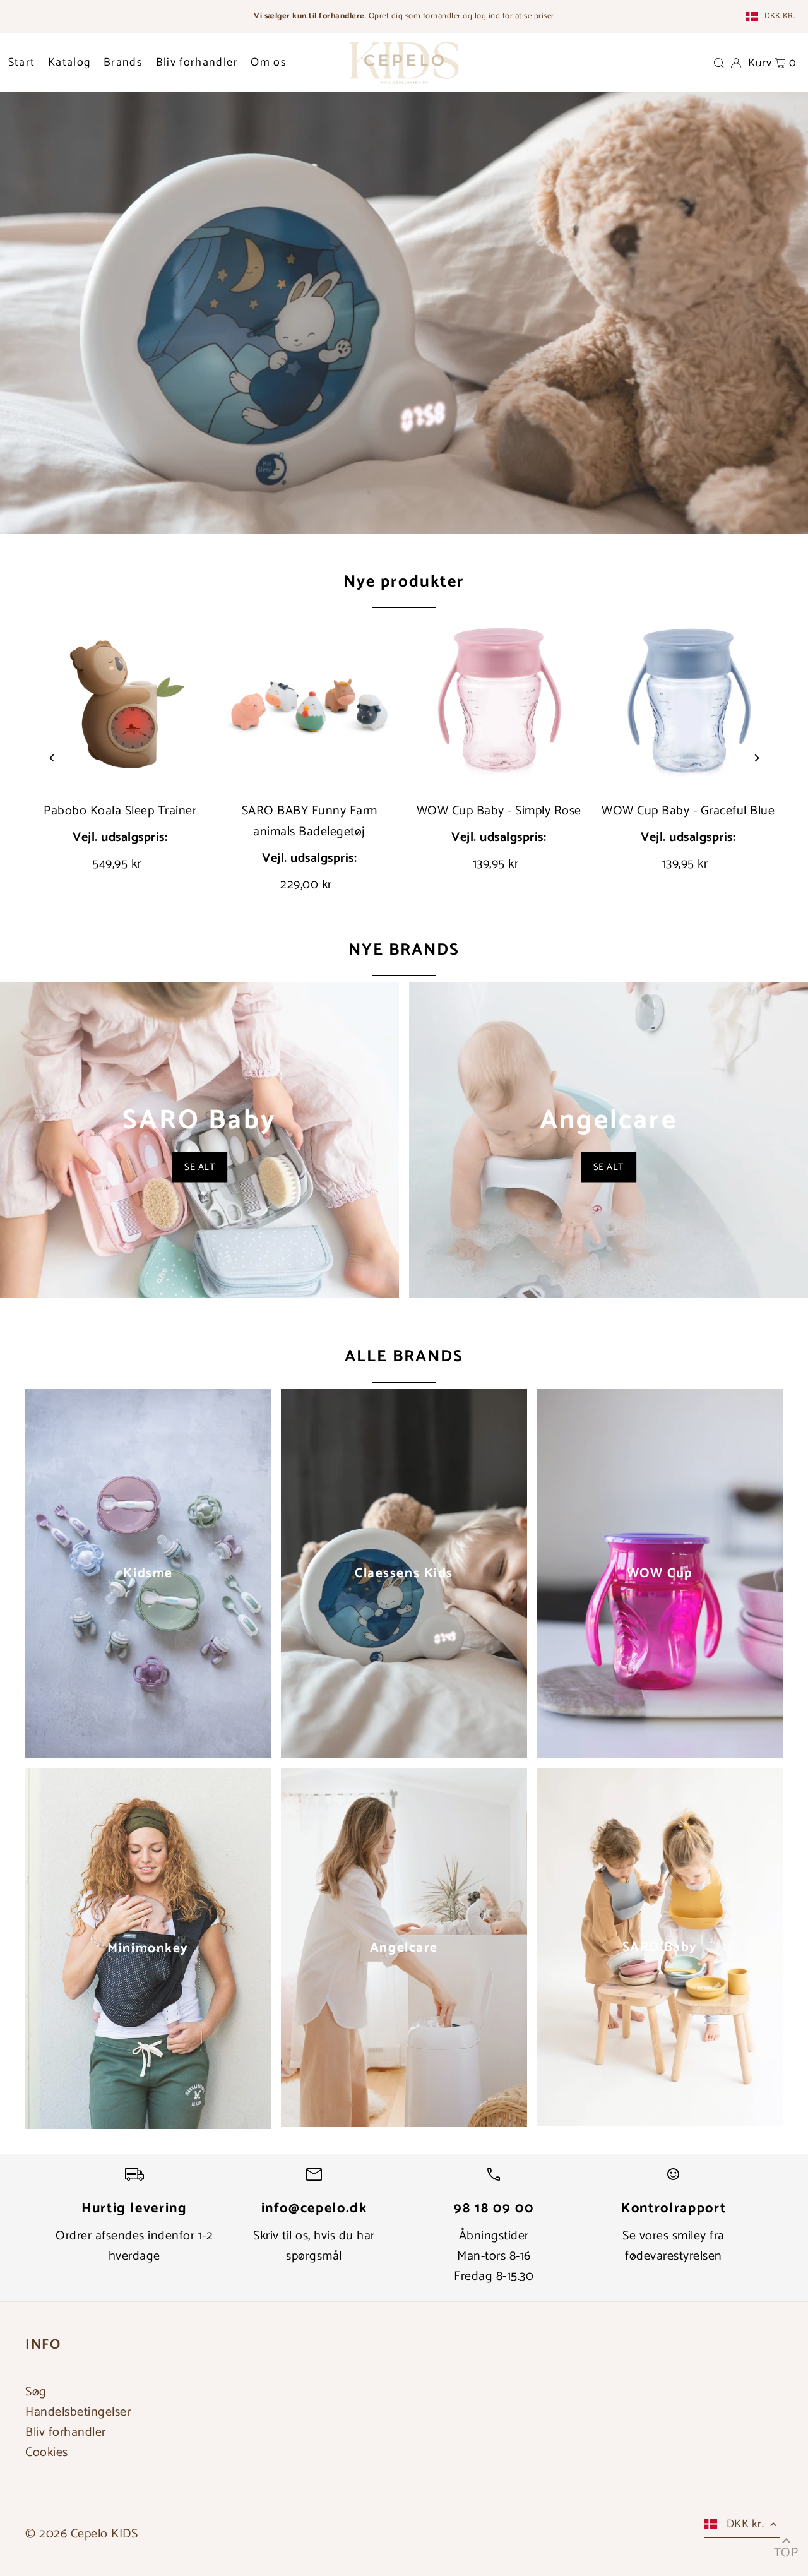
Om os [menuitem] (269, 63)
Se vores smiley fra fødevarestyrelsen (674, 2246)
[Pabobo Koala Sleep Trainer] (120, 703)
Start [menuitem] (22, 63)
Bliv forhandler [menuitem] (197, 63)
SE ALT (199, 1167)
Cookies (47, 2453)
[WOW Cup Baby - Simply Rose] (499, 703)
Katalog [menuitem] (69, 63)
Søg (36, 2392)
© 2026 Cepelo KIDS (81, 2534)
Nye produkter (404, 582)
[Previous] (52, 758)
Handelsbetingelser (78, 2412)
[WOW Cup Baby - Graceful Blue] (688, 703)
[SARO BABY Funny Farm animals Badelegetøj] (309, 703)
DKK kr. (780, 16)
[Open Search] (719, 63)
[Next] (756, 758)
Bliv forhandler (66, 2432)
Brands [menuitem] (123, 63)
